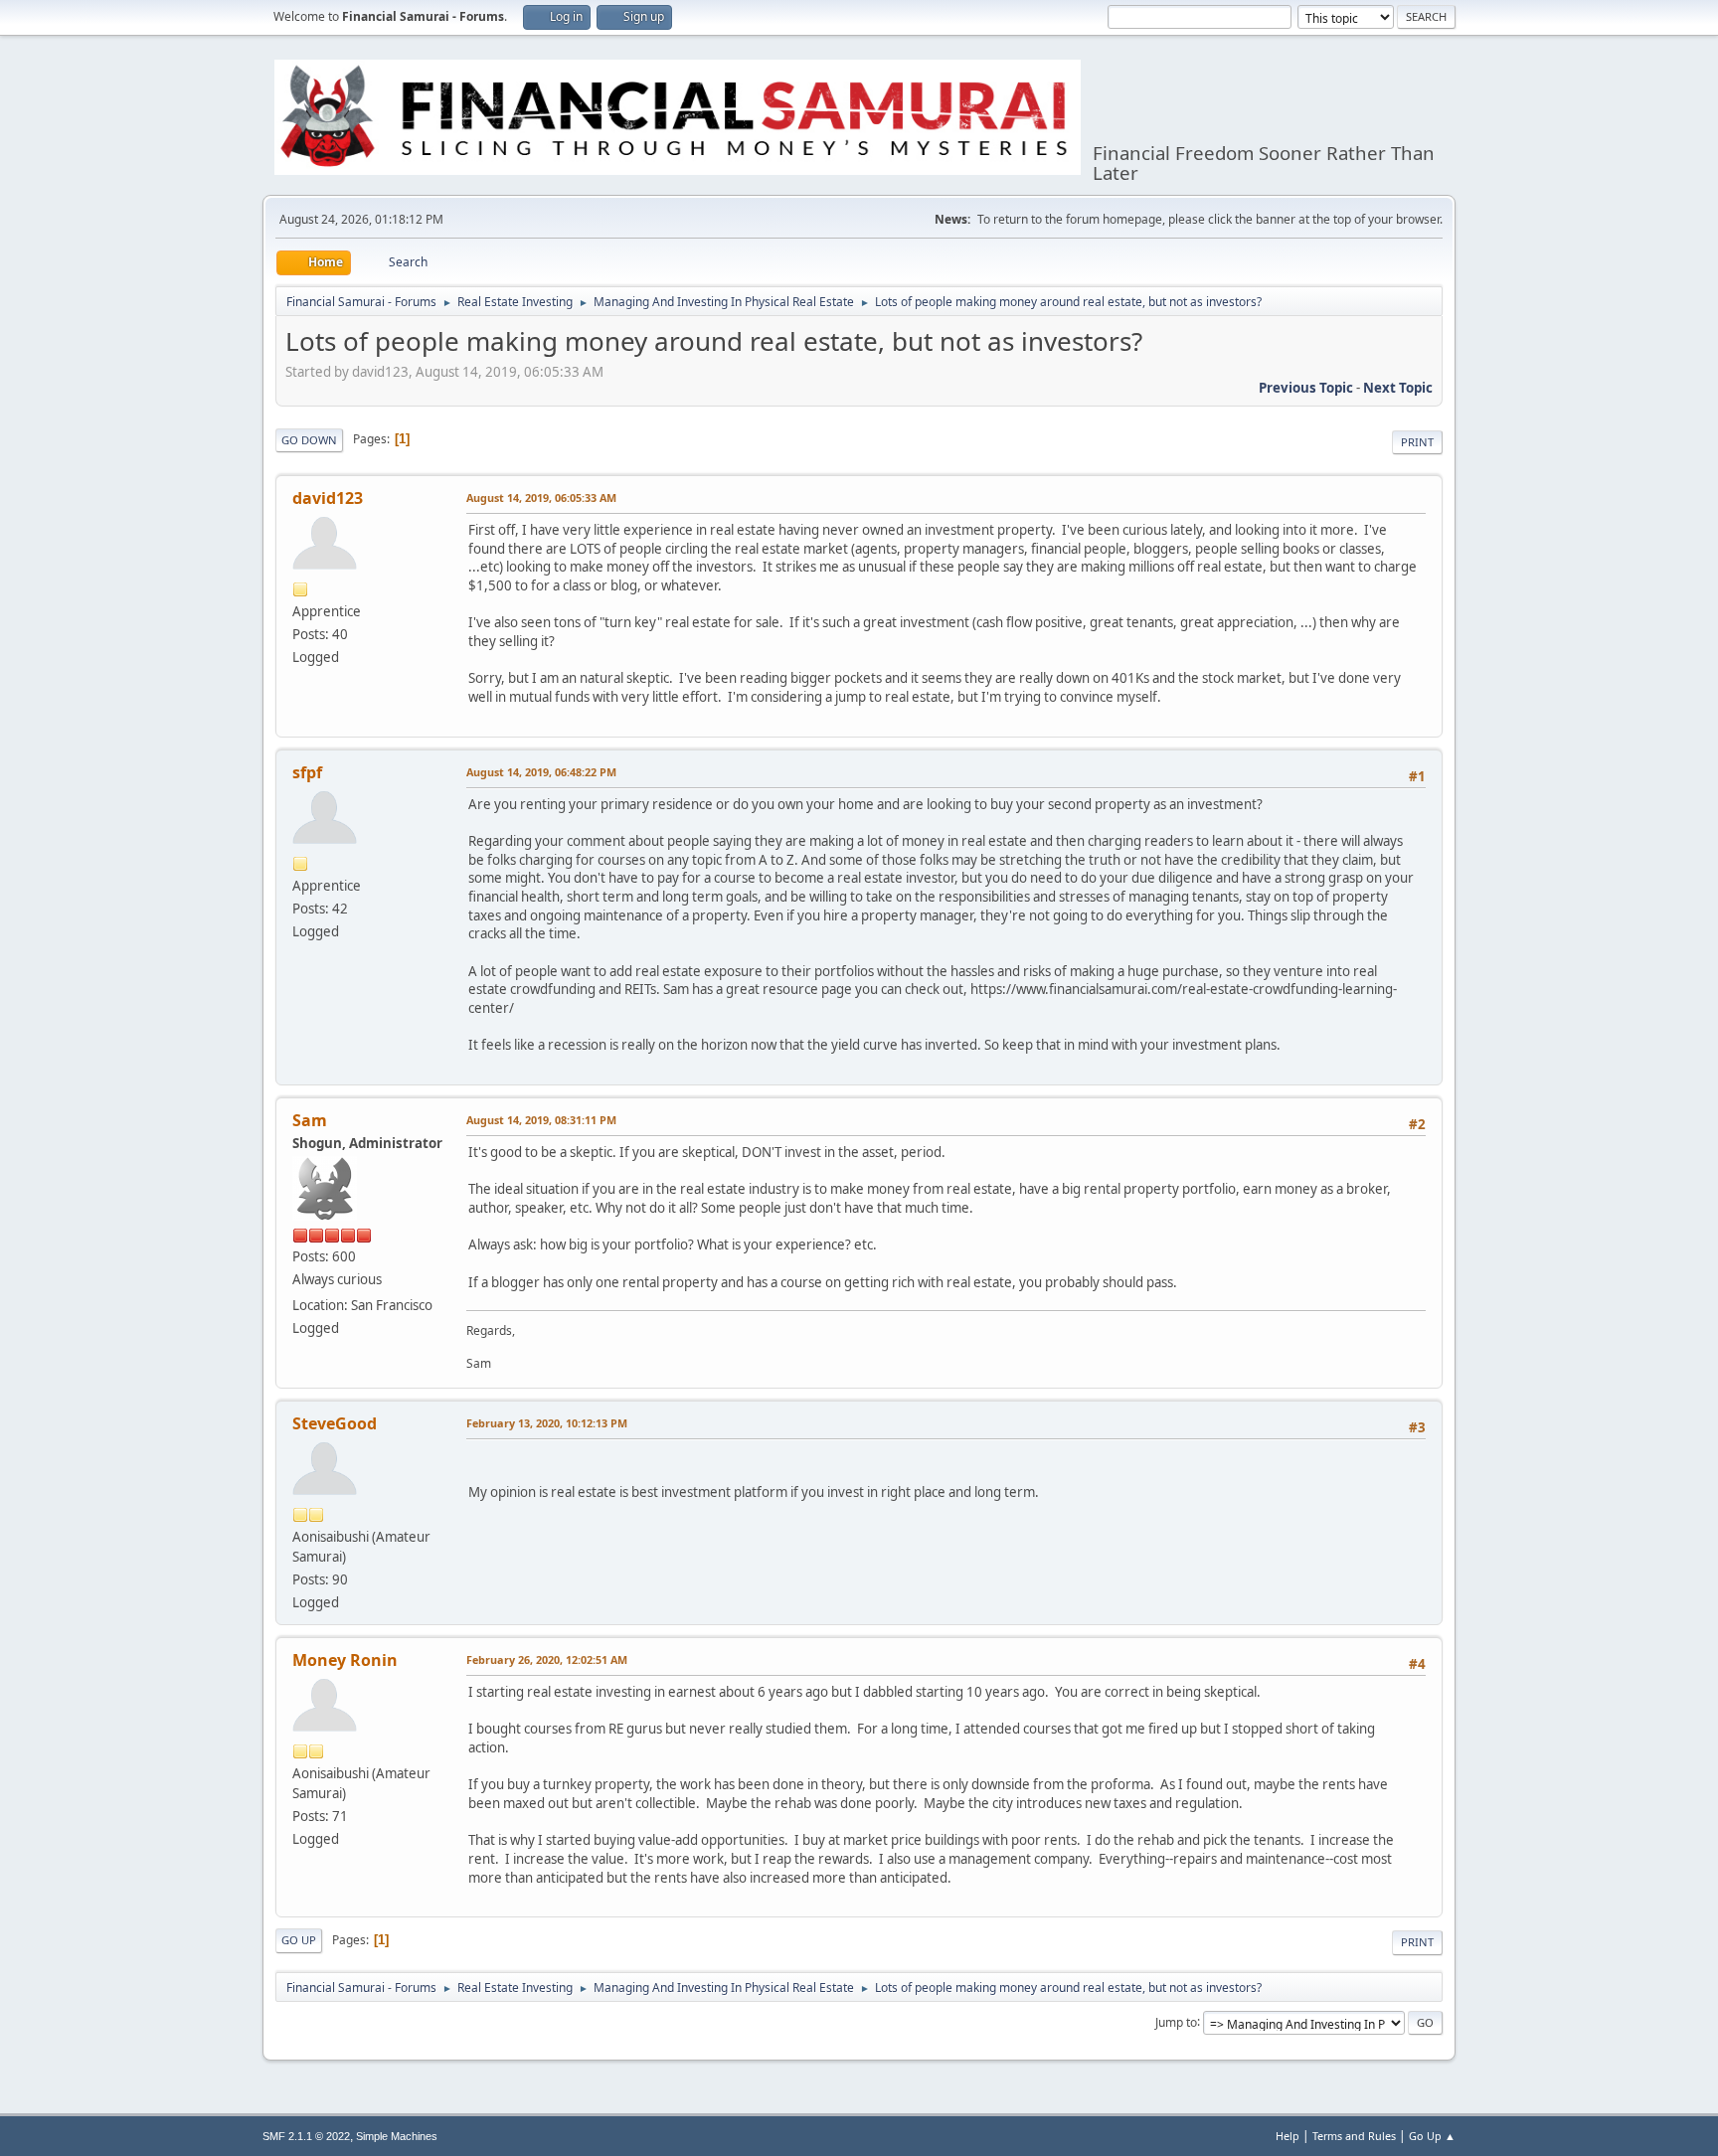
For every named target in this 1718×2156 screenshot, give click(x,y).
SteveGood (335, 1423)
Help (1288, 2136)
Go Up (299, 1940)
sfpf (307, 772)
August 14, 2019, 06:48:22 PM (541, 772)
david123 (328, 498)
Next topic (1398, 388)
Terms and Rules (1354, 2136)
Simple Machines (397, 2136)
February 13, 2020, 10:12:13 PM (547, 1423)
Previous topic (1306, 388)
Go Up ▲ (1432, 2136)
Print (1417, 442)
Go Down (309, 440)
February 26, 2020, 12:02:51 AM (547, 1659)
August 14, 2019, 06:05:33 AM (541, 498)
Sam (310, 1120)
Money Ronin (345, 1660)
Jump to (1176, 2021)
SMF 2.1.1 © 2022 (306, 2136)
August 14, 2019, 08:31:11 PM (541, 1120)
